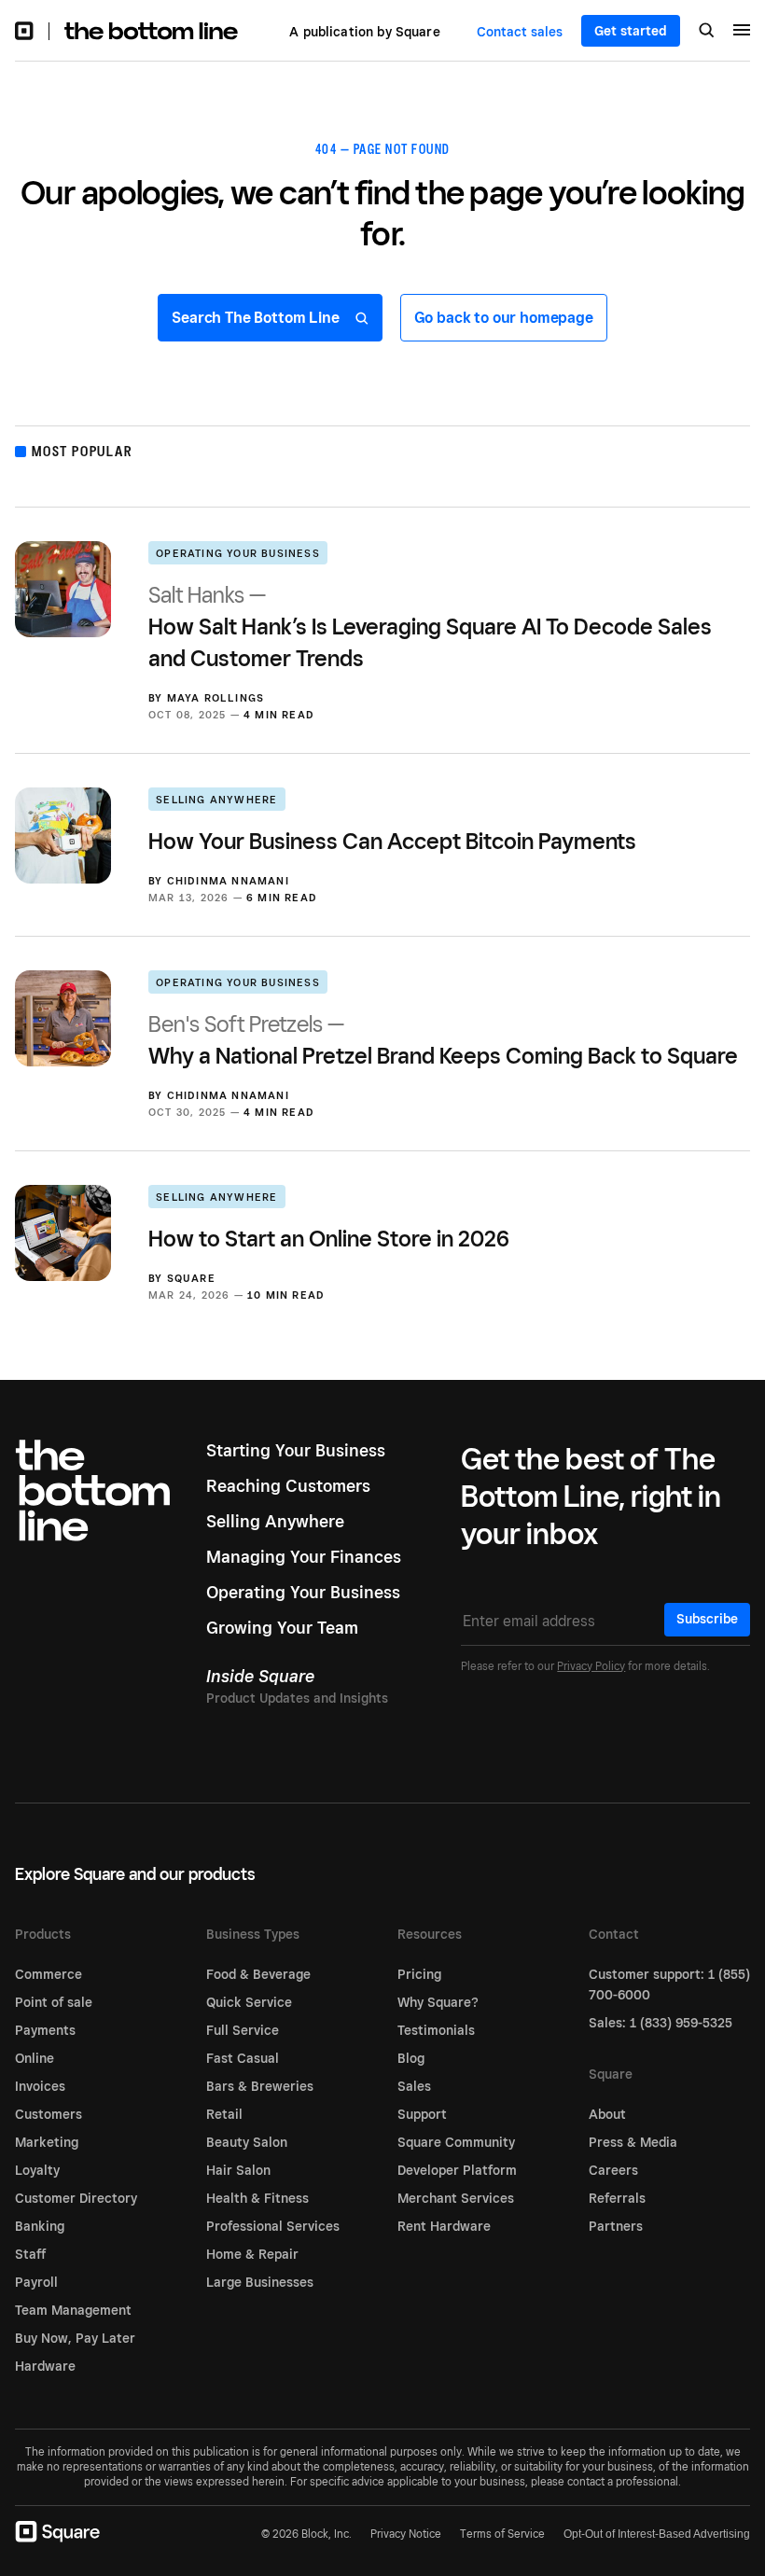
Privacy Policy (591, 1666)
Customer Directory (76, 2198)
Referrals (617, 2198)
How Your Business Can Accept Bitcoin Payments (392, 841)
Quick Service (249, 2002)
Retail (224, 2114)
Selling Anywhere (216, 800)
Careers (613, 2170)
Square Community (456, 2142)
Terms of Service (502, 2534)
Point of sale (54, 2002)
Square (191, 1278)
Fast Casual (243, 2058)
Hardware (45, 2366)
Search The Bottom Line (257, 318)
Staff (30, 2254)
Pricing (419, 1974)
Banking (40, 2226)
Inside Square (260, 1676)
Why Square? (438, 2002)
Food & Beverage (258, 1974)
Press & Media (633, 2142)
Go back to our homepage (504, 318)
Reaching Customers (288, 1486)
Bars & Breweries (260, 2086)
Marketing (47, 2142)
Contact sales (520, 32)
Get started (631, 31)
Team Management (73, 2310)
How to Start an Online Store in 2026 (329, 1239)
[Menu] (742, 33)
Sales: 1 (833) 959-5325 (661, 2023)
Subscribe (707, 1619)
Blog (411, 2058)
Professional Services (273, 2226)
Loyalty (37, 2170)
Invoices (40, 2086)
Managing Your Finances (304, 1557)
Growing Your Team (282, 1628)
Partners (616, 2226)
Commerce (49, 1974)
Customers (49, 2114)
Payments (45, 2030)
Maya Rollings (216, 698)
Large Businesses (260, 2282)
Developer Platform (457, 2170)
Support (422, 2114)
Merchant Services (456, 2198)
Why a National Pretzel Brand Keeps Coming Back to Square (443, 1040)
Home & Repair (252, 2254)
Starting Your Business (296, 1450)
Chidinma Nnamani (228, 881)
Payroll (36, 2282)
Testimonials (436, 2030)
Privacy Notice (406, 2534)
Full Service (243, 2030)
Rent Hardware (444, 2226)
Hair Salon (238, 2170)
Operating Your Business (238, 553)
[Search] (707, 32)
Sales (414, 2086)
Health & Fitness (257, 2198)
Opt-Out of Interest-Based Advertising (657, 2534)
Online (35, 2058)
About (607, 2114)
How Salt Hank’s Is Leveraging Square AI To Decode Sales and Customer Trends (430, 627)
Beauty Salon (247, 2142)
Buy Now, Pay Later (75, 2338)
